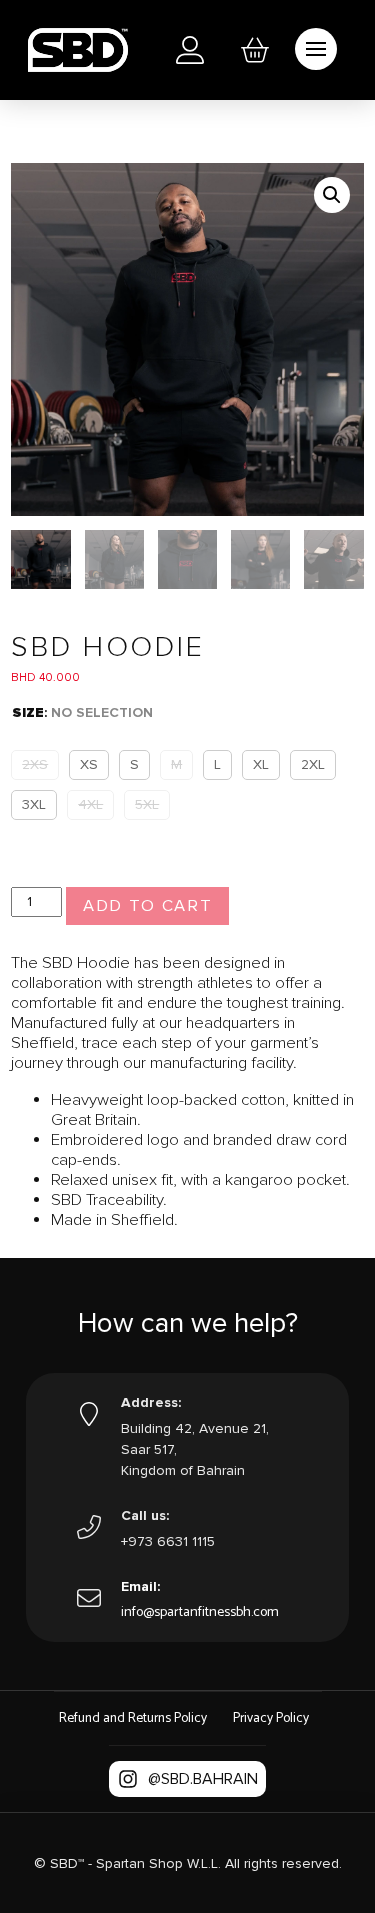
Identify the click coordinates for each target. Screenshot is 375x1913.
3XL (34, 804)
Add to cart (147, 906)
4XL (90, 804)
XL (261, 764)
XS (89, 764)
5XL (147, 804)
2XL (313, 764)
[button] (255, 50)
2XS (35, 764)
